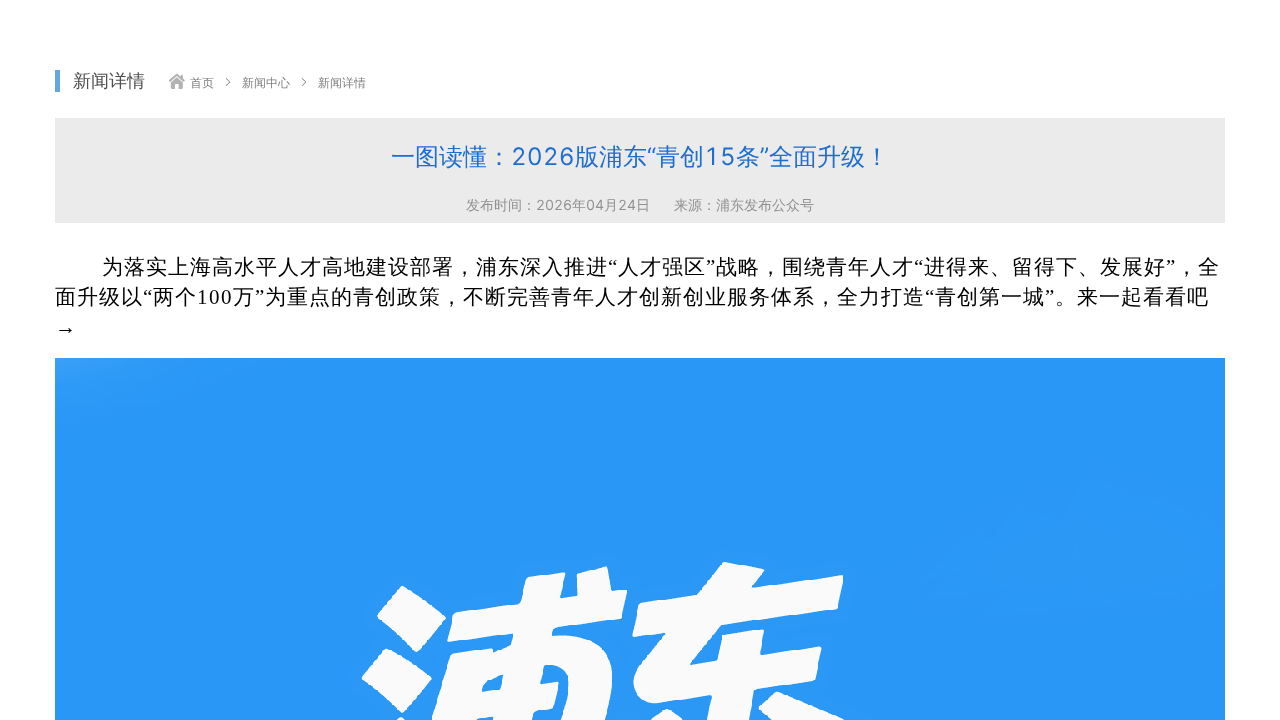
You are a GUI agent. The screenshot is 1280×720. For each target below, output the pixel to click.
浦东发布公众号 (765, 204)
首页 (202, 83)
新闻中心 (266, 83)
